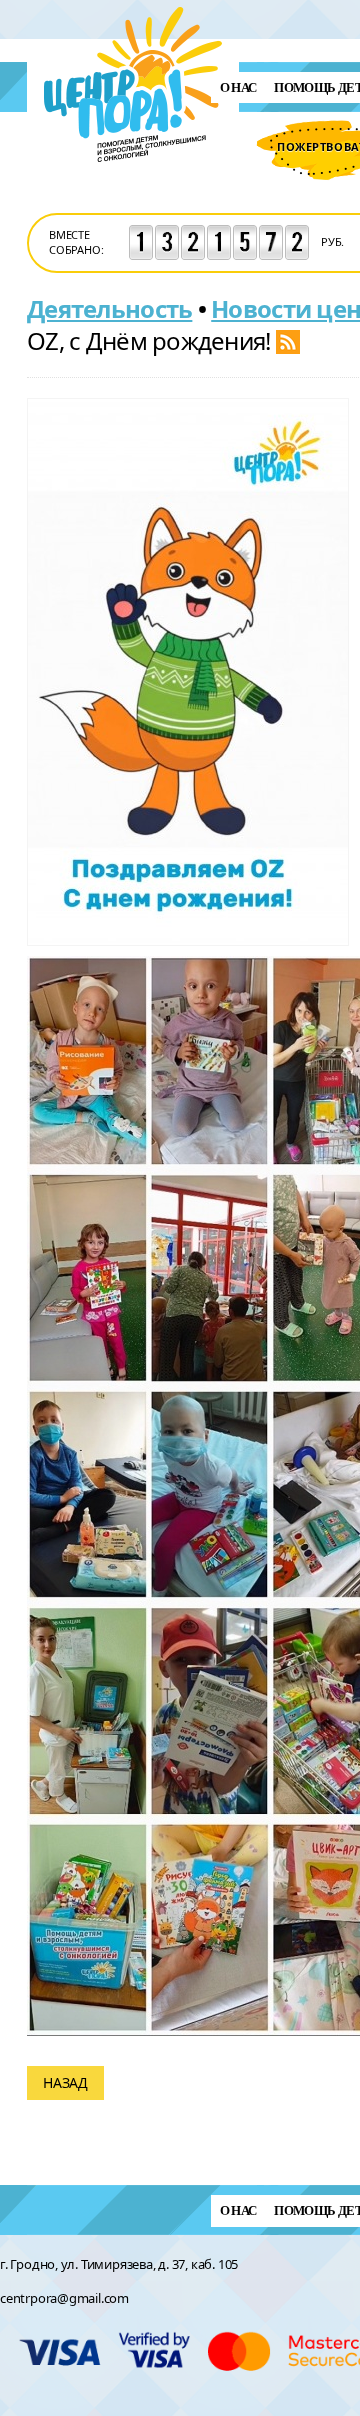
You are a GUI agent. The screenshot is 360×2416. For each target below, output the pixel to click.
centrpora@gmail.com (64, 2298)
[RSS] (288, 340)
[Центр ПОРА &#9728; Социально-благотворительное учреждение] (133, 188)
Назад (65, 2082)
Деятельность (109, 308)
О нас (238, 87)
